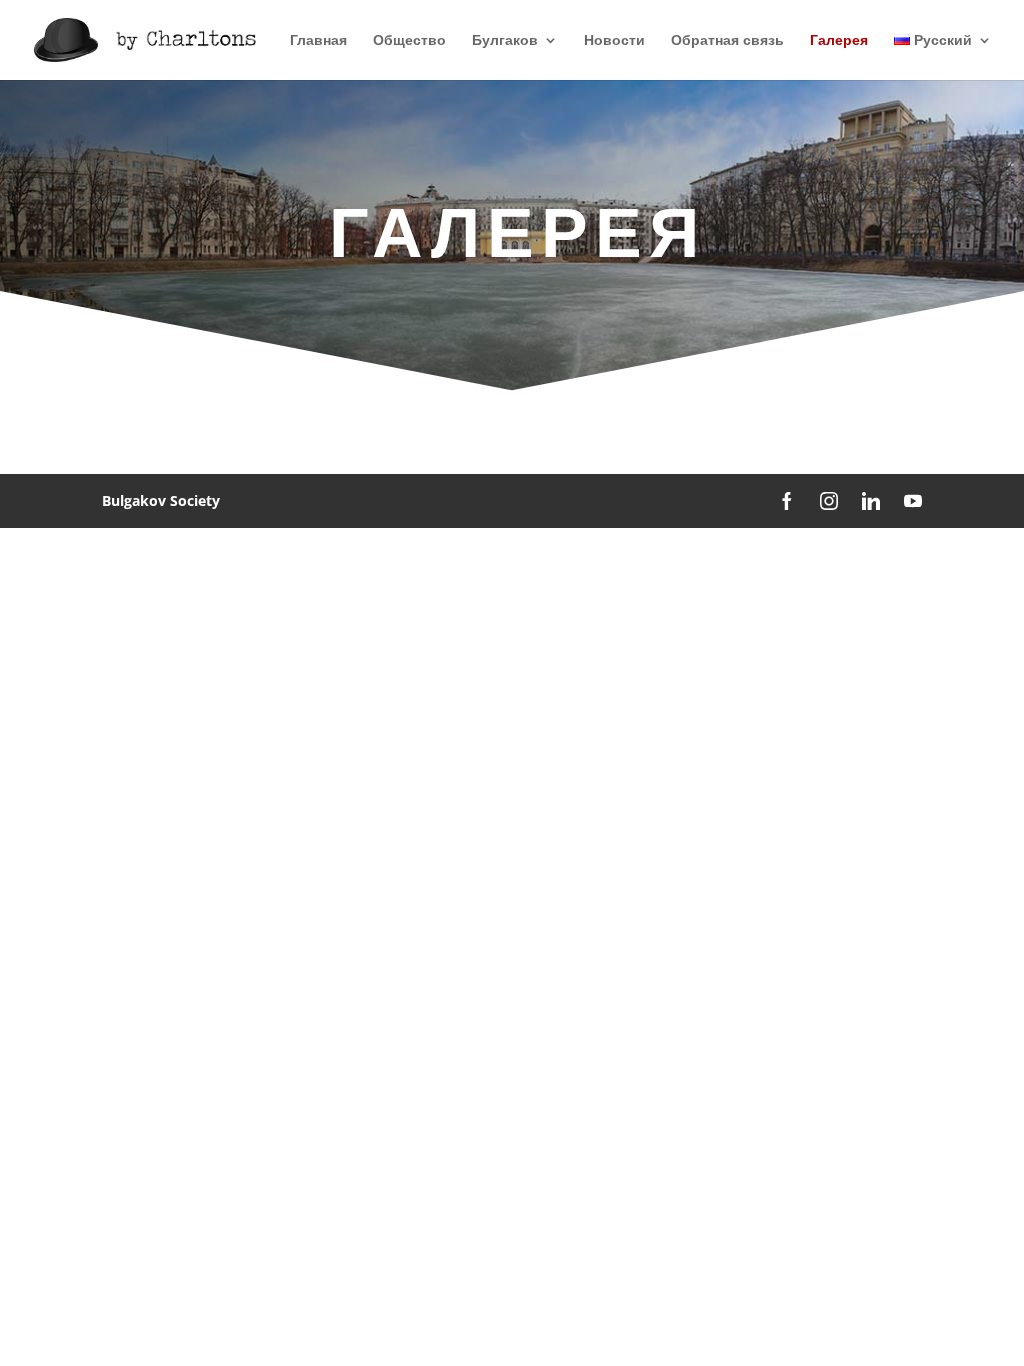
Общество (409, 41)
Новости (614, 41)
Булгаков (505, 41)
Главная (318, 41)
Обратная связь (727, 41)
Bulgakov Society (161, 500)
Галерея (839, 41)
